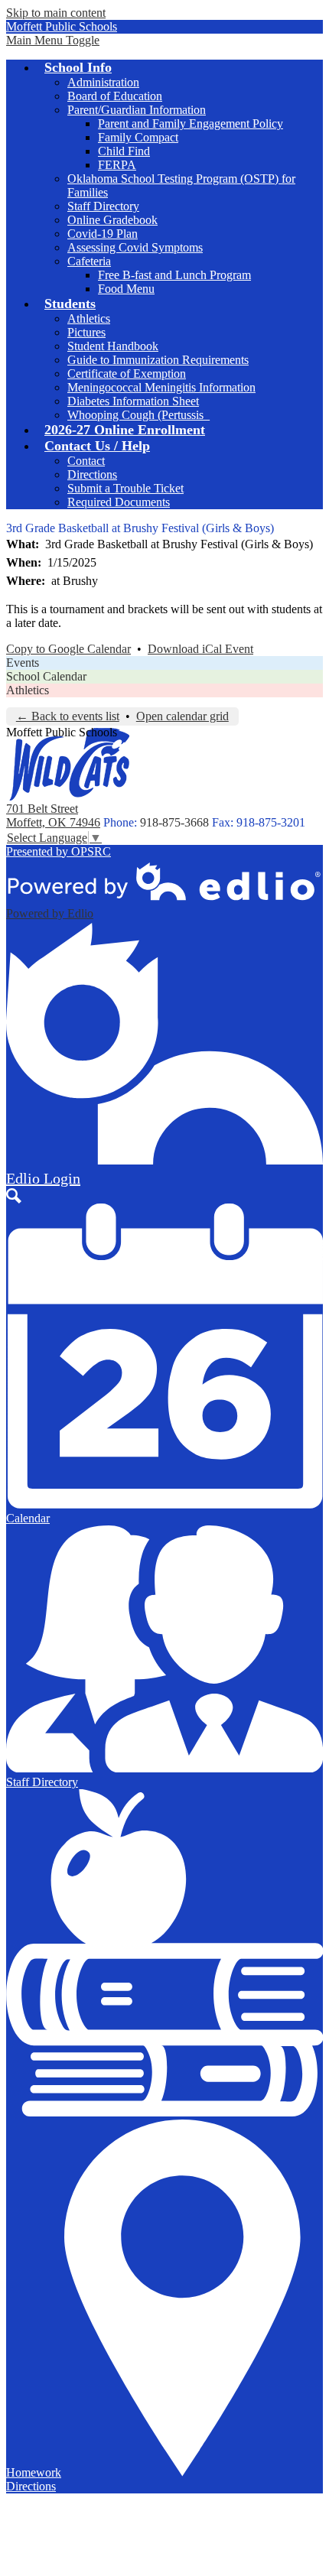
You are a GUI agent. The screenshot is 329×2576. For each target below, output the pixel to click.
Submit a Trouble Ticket (125, 488)
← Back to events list (68, 716)
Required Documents (119, 502)
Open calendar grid (182, 716)
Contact (86, 461)
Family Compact (138, 137)
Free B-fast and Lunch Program (174, 275)
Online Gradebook (112, 220)
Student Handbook (113, 346)
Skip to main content (56, 13)
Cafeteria (89, 261)
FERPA (117, 165)
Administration (103, 82)
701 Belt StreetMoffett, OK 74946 (53, 815)
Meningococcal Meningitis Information (161, 387)
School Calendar (46, 676)
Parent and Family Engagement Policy (191, 123)
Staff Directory (103, 206)
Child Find (124, 151)
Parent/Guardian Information (137, 110)
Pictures (86, 332)
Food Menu (126, 289)
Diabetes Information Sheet (133, 401)
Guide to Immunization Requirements (158, 360)
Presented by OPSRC (59, 851)
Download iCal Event (200, 649)
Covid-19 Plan (103, 234)
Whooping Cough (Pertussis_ (138, 415)
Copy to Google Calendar (68, 649)
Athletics (89, 318)
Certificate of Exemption (127, 374)
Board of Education (115, 96)
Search (14, 1196)
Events (23, 663)
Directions (92, 474)
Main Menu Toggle (53, 40)
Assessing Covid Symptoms (135, 247)
